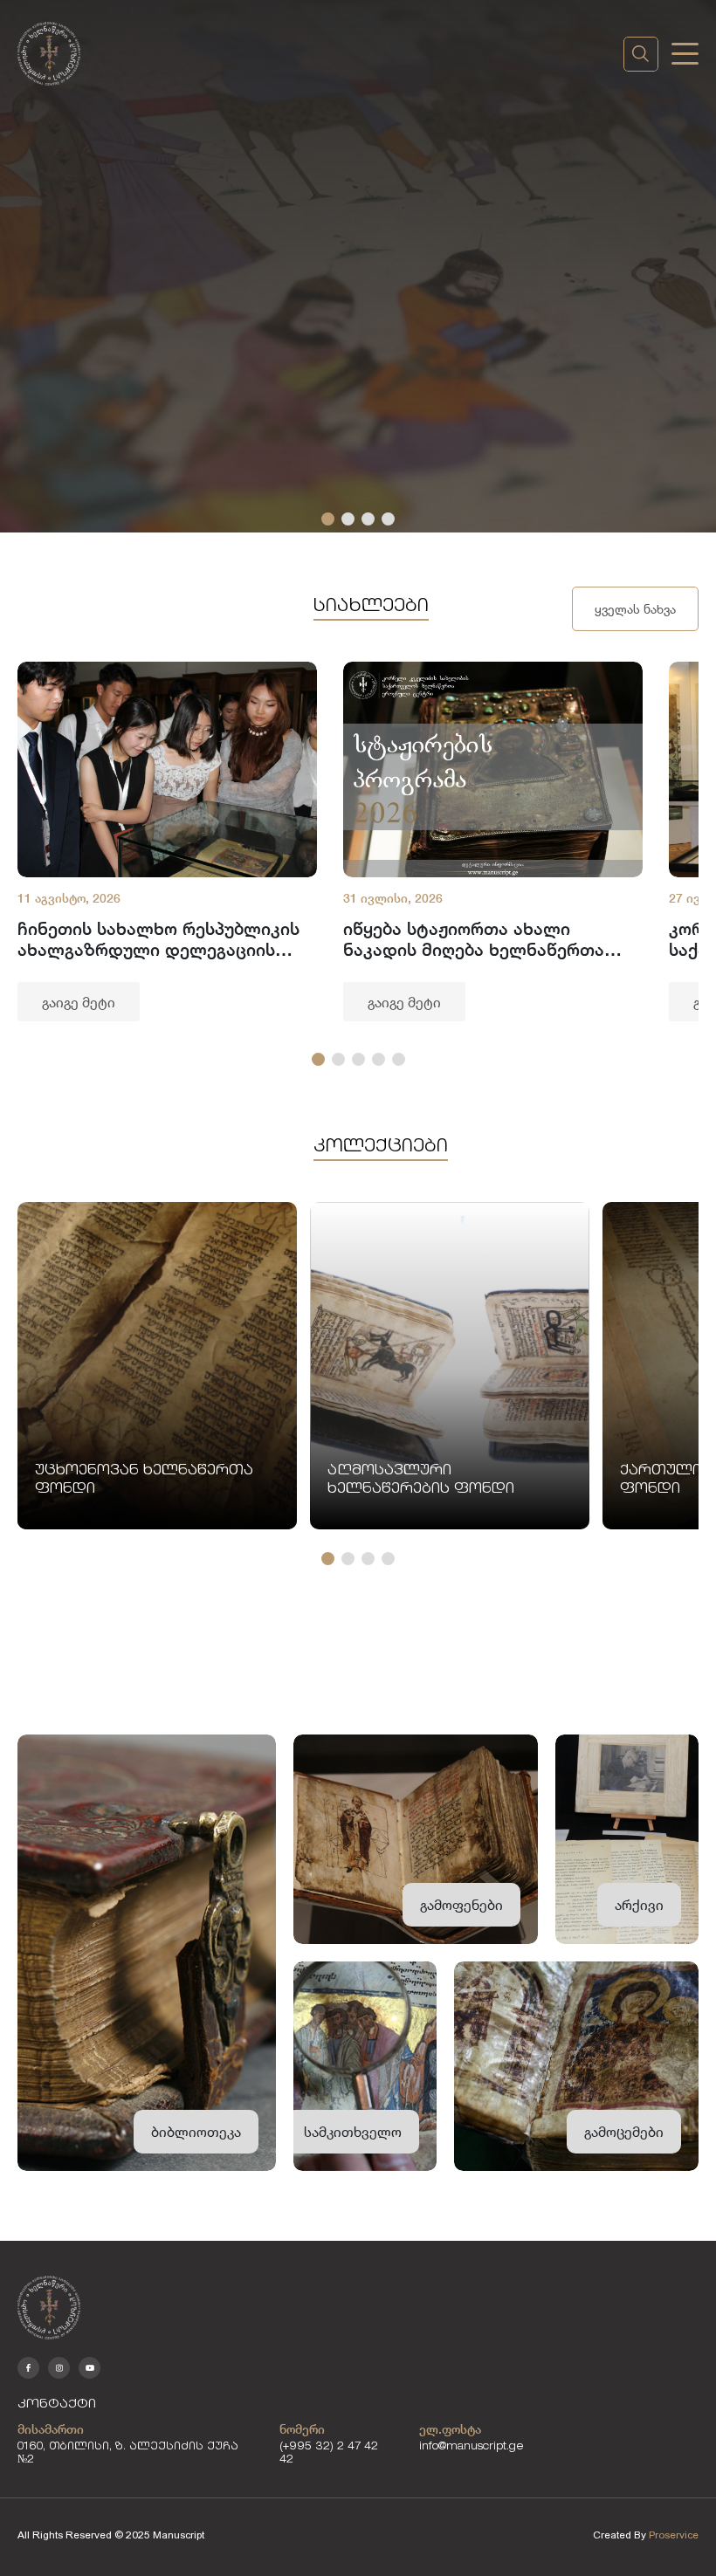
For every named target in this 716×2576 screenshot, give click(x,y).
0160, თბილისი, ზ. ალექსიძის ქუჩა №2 (128, 2454)
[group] (167, 841)
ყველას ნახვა (635, 609)
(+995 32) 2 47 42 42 (329, 2454)
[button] (328, 519)
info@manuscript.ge (472, 2447)
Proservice (674, 2535)
